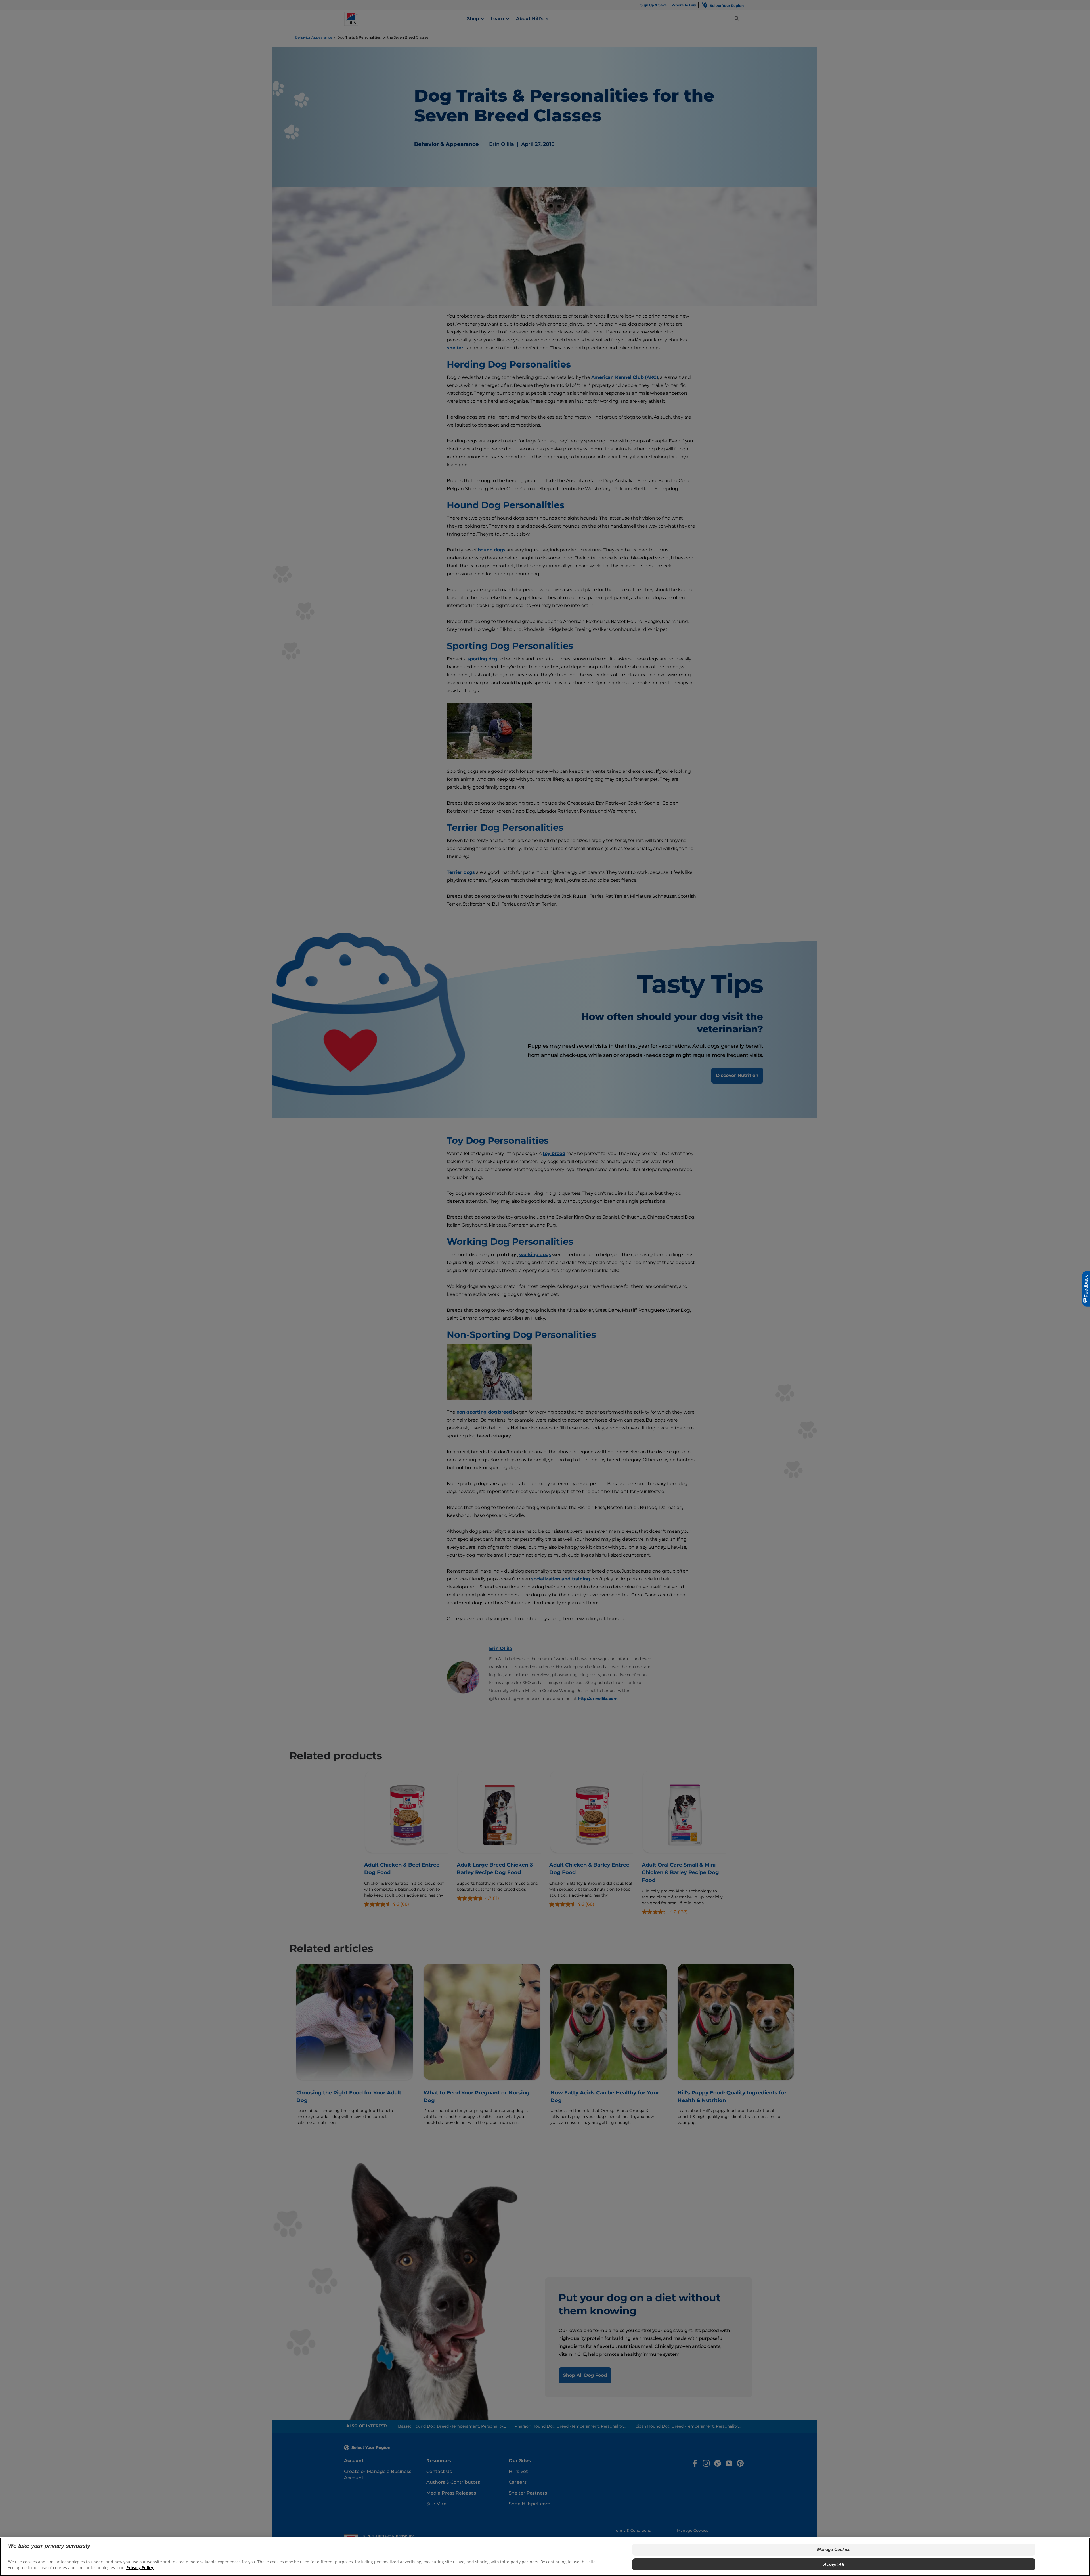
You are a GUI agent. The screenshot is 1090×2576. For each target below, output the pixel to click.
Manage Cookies (834, 2549)
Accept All (834, 2564)
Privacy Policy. (140, 2568)
